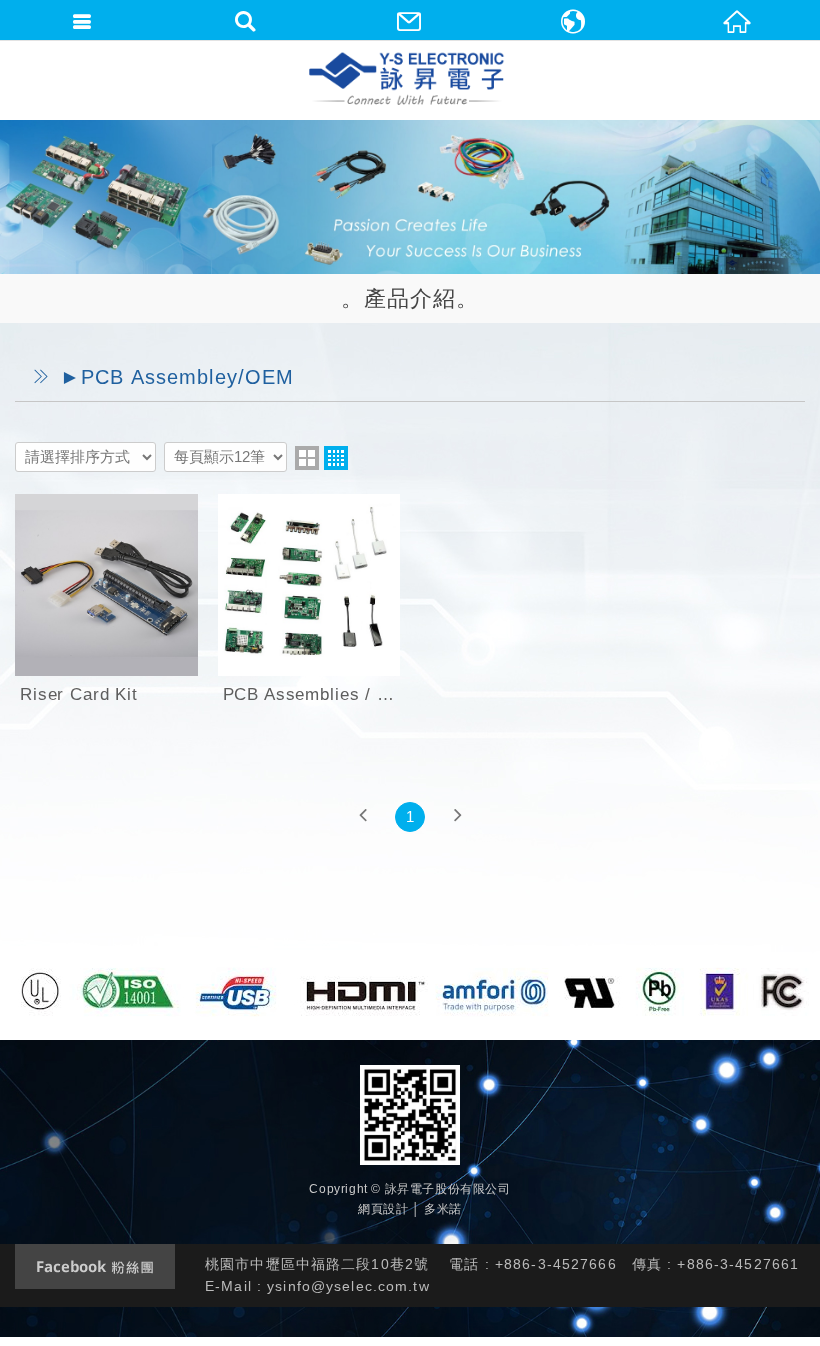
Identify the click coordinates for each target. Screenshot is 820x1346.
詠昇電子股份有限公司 (408, 80)
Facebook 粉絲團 (95, 1266)
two (307, 458)
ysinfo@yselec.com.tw (348, 1286)
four (336, 458)
